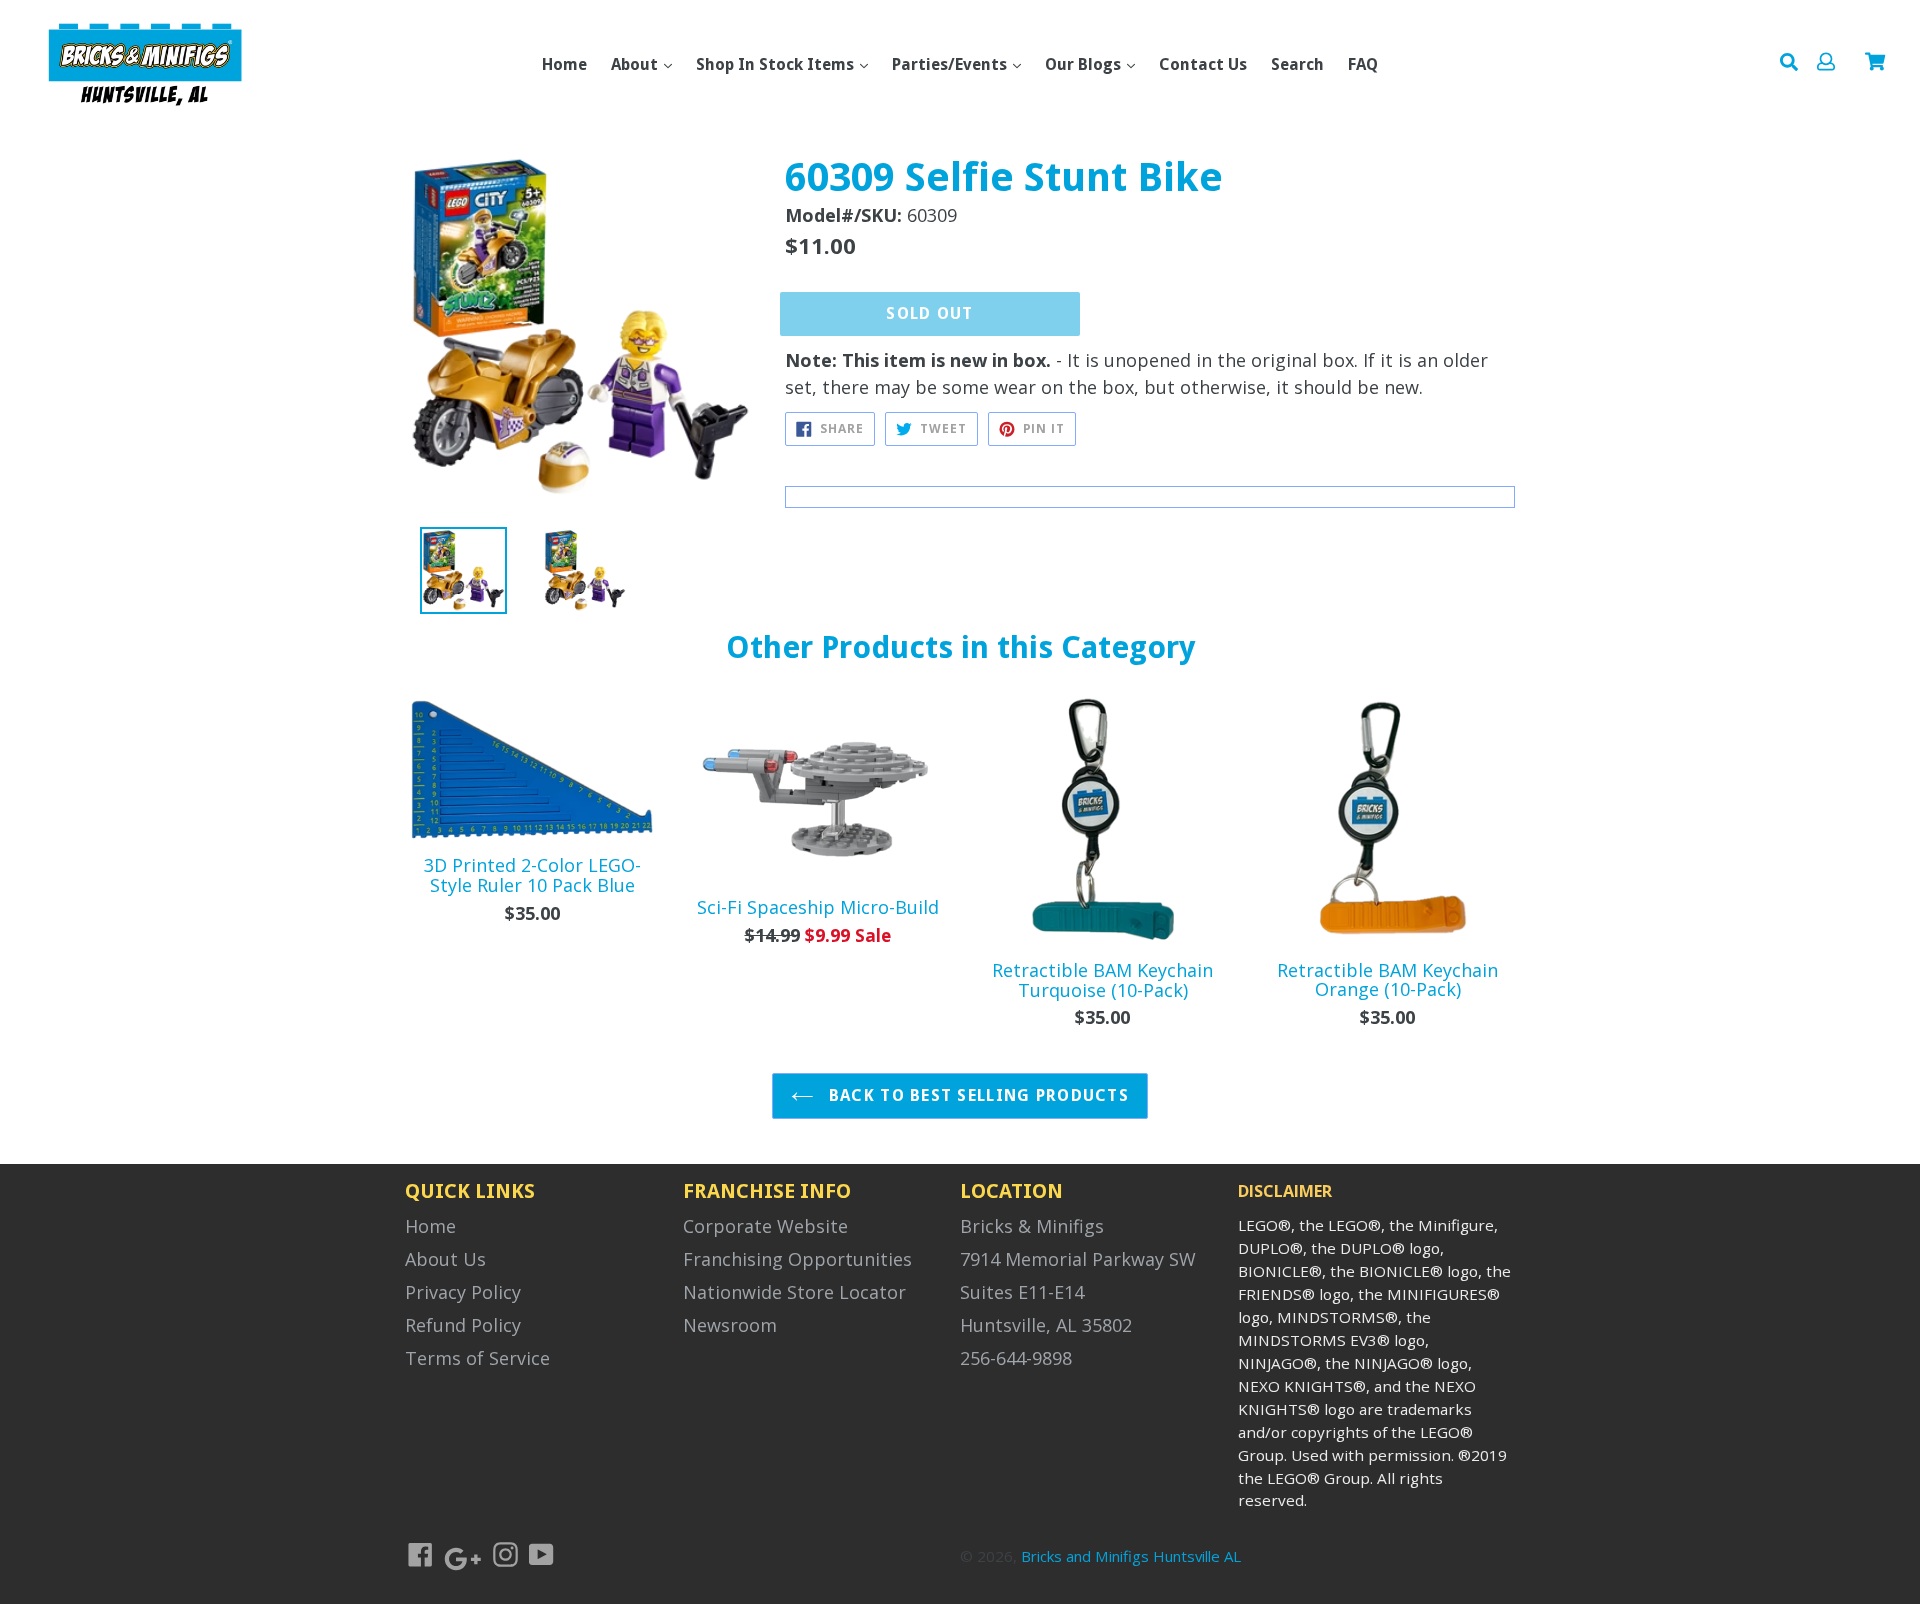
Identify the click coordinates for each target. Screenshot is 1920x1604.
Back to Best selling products (976, 1095)
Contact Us (1203, 64)
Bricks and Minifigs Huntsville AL (1131, 1556)
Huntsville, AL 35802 (1046, 1325)
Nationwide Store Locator (794, 1292)
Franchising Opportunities (797, 1259)
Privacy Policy (463, 1292)
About (636, 64)
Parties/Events (951, 64)
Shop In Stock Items (777, 64)
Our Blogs (1085, 64)
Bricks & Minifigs (1032, 1226)
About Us (445, 1259)
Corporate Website (765, 1226)
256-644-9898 (1016, 1358)
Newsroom (730, 1325)
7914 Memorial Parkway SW (1078, 1259)
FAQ (1363, 64)
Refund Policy (463, 1325)
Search (1297, 64)
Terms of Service (477, 1358)
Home (564, 64)
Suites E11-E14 (1022, 1292)
